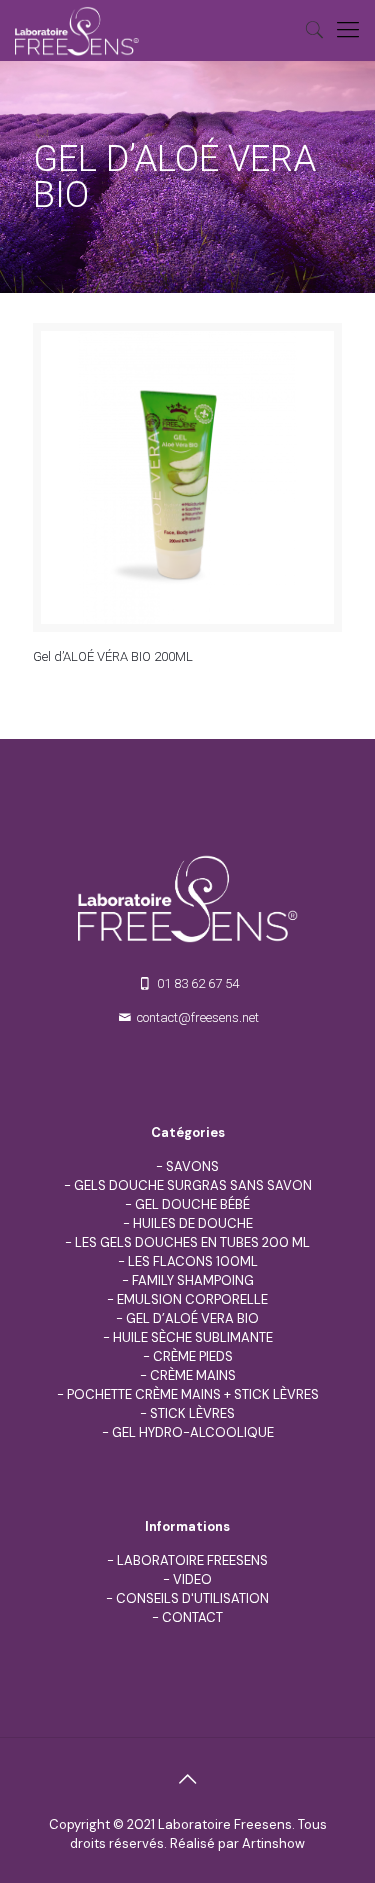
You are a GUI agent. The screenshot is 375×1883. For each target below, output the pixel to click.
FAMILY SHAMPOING (193, 1280)
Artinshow (273, 1843)
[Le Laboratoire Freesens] (77, 30)
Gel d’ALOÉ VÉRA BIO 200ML (113, 656)
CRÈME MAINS (193, 1375)
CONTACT (192, 1617)
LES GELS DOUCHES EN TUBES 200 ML (192, 1242)
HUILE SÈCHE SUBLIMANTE (193, 1337)
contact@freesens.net (198, 1017)
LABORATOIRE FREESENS (192, 1560)
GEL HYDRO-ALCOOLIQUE (193, 1432)
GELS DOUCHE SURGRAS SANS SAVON (193, 1185)
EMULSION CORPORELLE (192, 1299)
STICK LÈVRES (192, 1413)
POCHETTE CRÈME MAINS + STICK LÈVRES (193, 1394)
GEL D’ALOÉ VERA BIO (192, 1318)
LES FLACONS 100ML (193, 1261)
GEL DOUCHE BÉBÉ (192, 1204)
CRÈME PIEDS (193, 1356)
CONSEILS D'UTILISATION (192, 1598)
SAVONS (192, 1166)
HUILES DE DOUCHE (193, 1223)
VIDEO (192, 1579)
